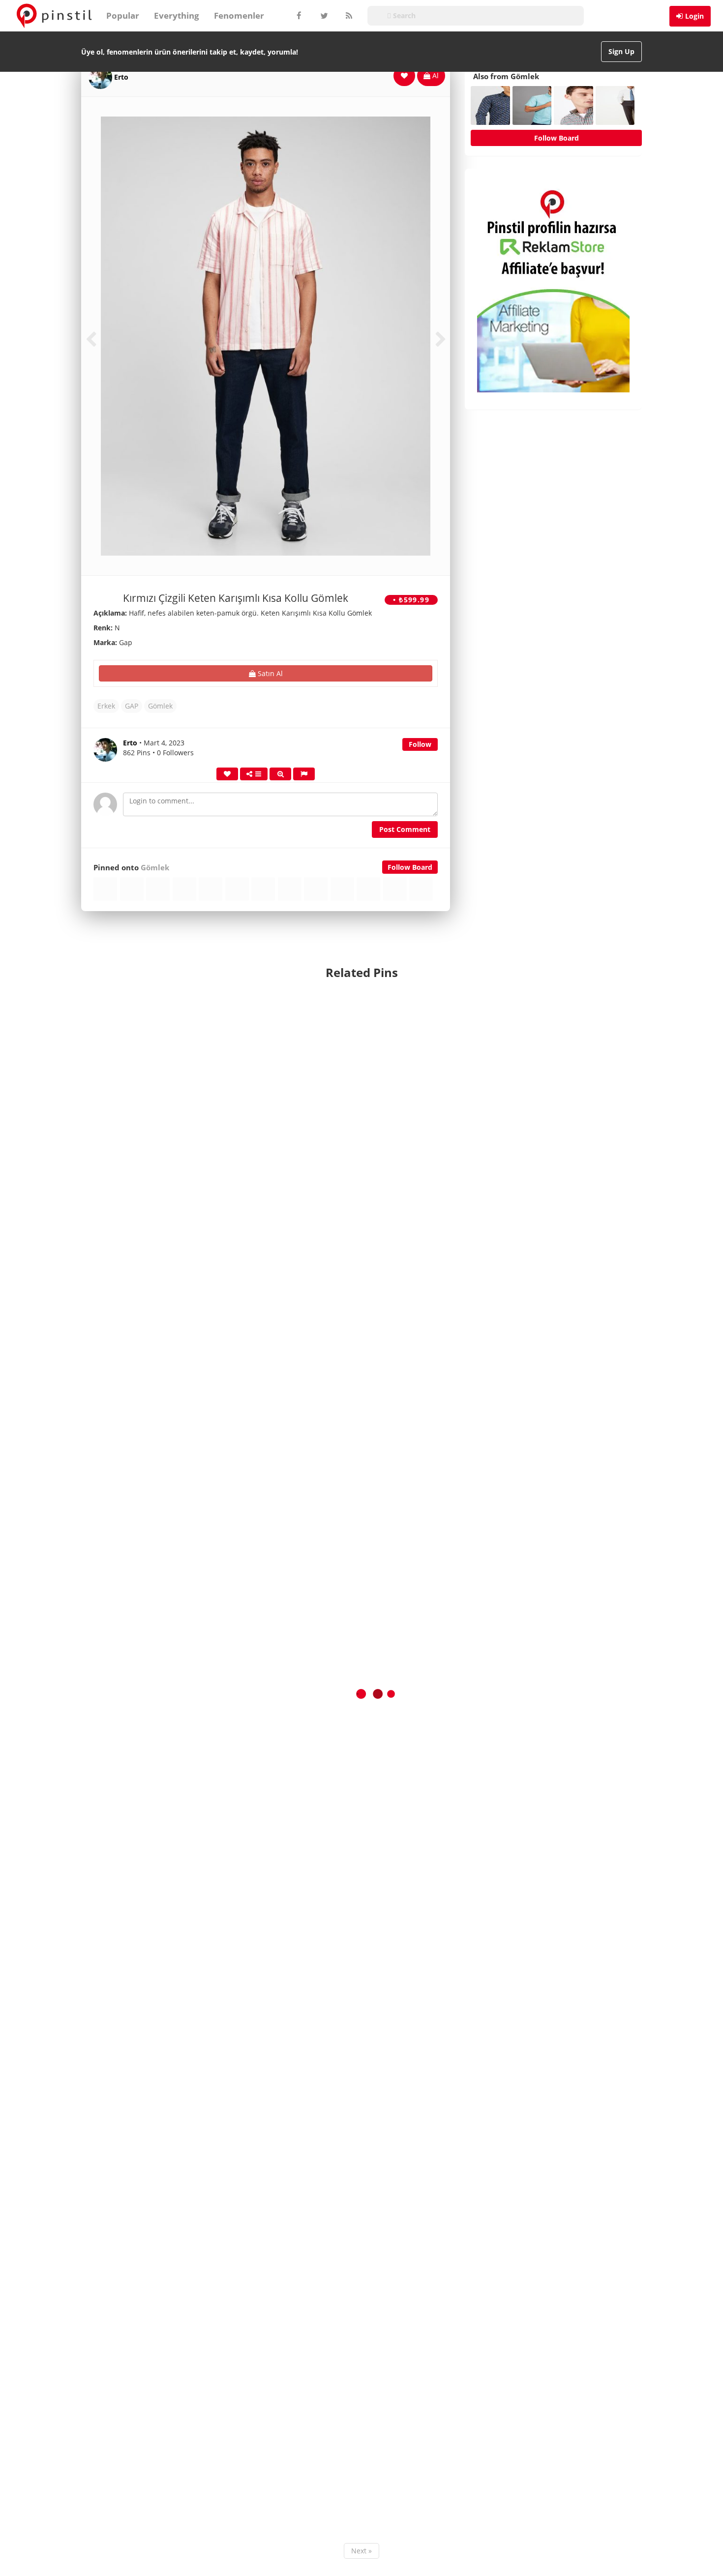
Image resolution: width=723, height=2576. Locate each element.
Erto (121, 77)
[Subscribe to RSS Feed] (348, 16)
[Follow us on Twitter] (323, 16)
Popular (123, 15)
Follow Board (410, 867)
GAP (132, 706)
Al (435, 75)
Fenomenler (239, 15)
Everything (177, 15)
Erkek (106, 706)
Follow (420, 744)
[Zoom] (280, 774)
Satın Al (269, 673)
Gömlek (160, 706)
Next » (361, 2551)
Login (694, 16)
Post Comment (405, 829)
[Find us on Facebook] (299, 16)
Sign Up (621, 51)
